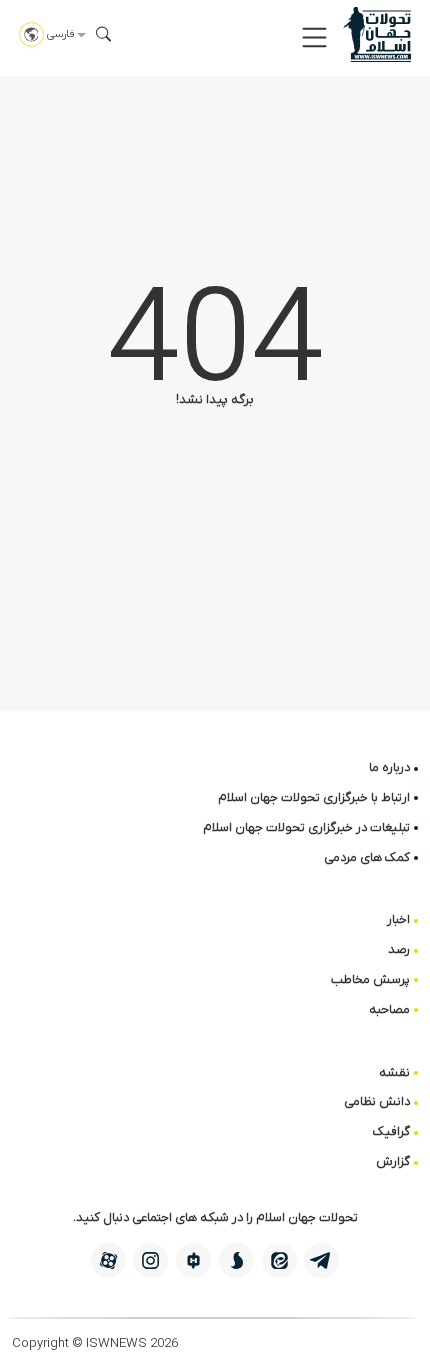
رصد (399, 949)
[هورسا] (193, 1260)
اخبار (398, 919)
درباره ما (389, 767)
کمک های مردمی (367, 857)
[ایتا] (279, 1260)
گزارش (393, 1161)
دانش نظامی (377, 1101)
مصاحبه (389, 1009)
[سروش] (236, 1260)
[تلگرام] (321, 1260)
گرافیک (391, 1131)
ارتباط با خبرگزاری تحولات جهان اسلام (314, 797)
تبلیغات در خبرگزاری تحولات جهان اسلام (306, 827)
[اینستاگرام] (150, 1260)
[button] (314, 37)
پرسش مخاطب (370, 979)
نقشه (394, 1072)
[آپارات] (108, 1260)
